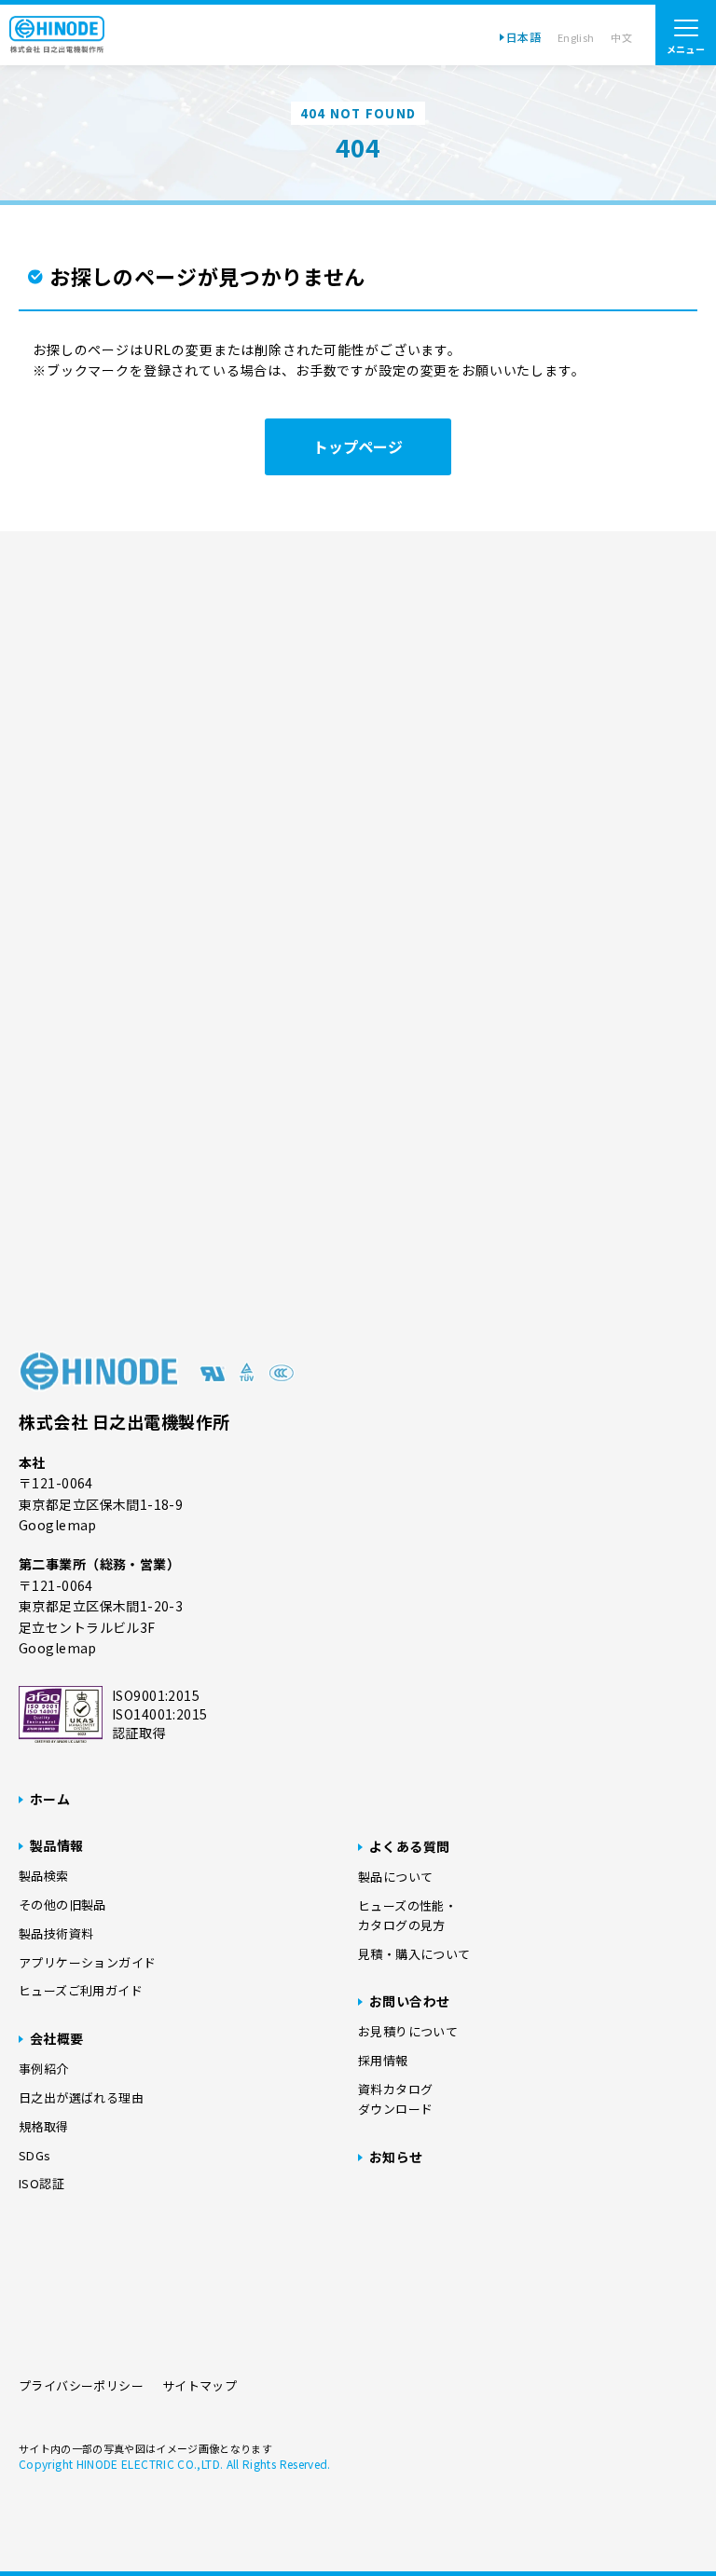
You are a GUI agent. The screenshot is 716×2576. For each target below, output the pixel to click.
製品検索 (44, 1876)
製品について (395, 1877)
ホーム (50, 1799)
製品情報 (57, 1845)
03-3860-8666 (412, 1216)
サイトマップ (200, 2385)
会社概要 (57, 2038)
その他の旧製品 (62, 1905)
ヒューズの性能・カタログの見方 (407, 1915)
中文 (621, 37)
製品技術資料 (56, 1933)
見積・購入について (414, 1954)
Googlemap (58, 1525)
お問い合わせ (410, 2001)
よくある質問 (410, 1846)
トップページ (358, 446)
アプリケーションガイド (87, 1962)
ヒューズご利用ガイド (81, 1990)
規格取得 (44, 2126)
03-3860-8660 (349, 1250)
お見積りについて (408, 2031)
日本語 (523, 37)
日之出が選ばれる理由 (81, 2097)
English (576, 37)
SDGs (35, 2155)
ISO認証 (41, 2183)
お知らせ (396, 2157)
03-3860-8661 (365, 1181)
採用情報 (383, 2060)
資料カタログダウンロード (395, 2099)
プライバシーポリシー (81, 2385)
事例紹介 (44, 2069)
